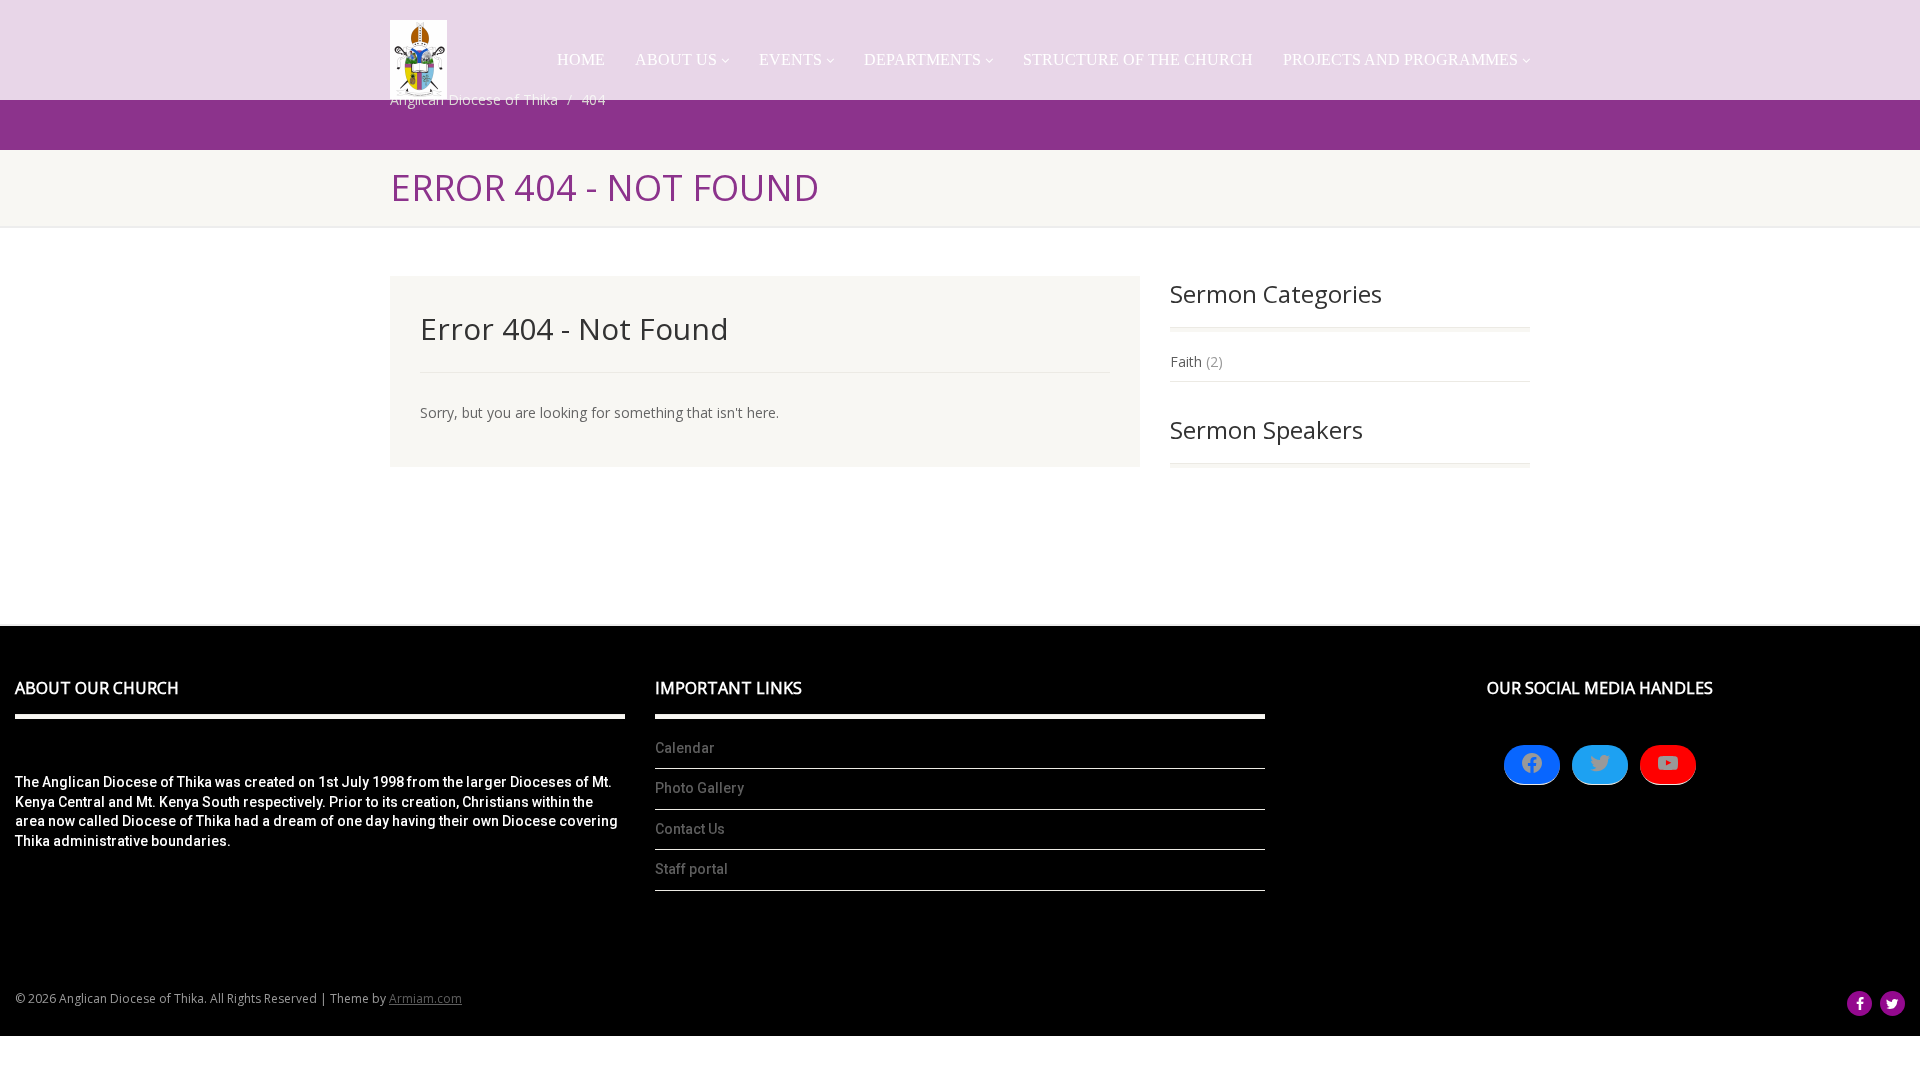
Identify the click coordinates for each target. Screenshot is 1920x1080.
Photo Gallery (699, 788)
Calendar (685, 748)
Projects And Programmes (1400, 59)
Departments (922, 59)
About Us (676, 59)
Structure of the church (1138, 59)
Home (581, 59)
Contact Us (690, 829)
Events (790, 59)
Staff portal (691, 869)
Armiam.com (425, 998)
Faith (1186, 361)
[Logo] (418, 59)
